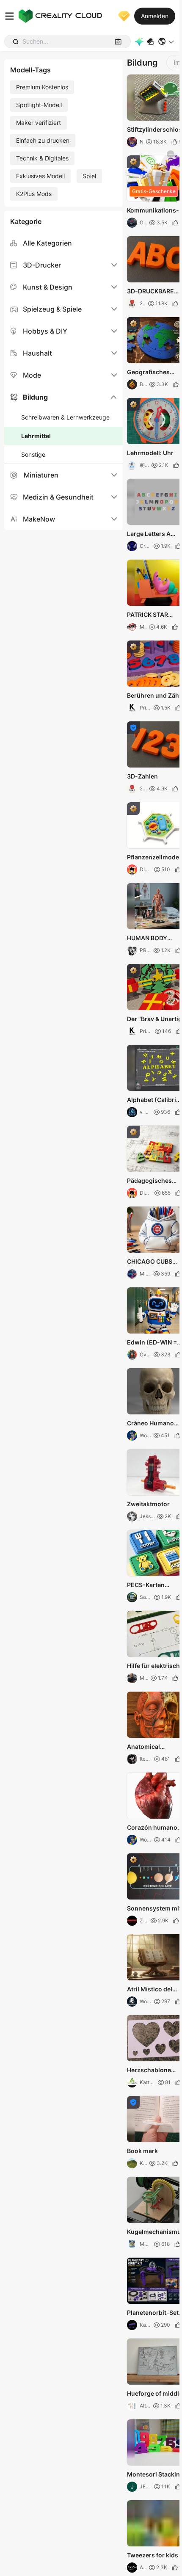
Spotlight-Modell (39, 105)
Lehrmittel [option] (36, 436)
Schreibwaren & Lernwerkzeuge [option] (65, 417)
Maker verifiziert (39, 123)
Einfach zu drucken (43, 140)
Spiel (89, 176)
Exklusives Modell (40, 176)
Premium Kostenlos (42, 87)
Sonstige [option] (33, 454)
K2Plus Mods (34, 194)
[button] (167, 41)
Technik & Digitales (42, 158)
